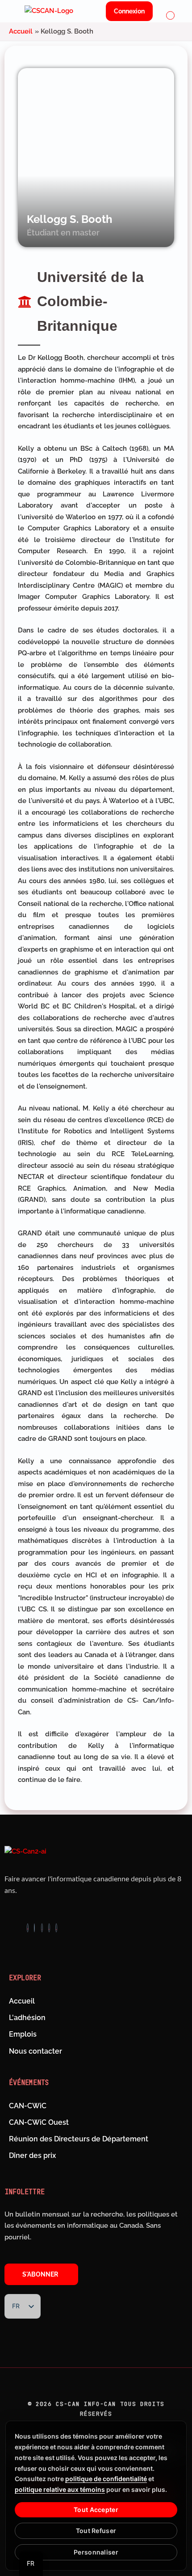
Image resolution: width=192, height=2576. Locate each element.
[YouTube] (56, 1928)
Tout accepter (96, 2510)
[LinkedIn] (49, 1928)
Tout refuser (96, 2531)
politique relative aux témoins (60, 2489)
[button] (171, 16)
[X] (42, 1928)
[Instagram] (34, 1928)
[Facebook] (28, 1928)
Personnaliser (96, 2552)
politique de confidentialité (106, 2479)
